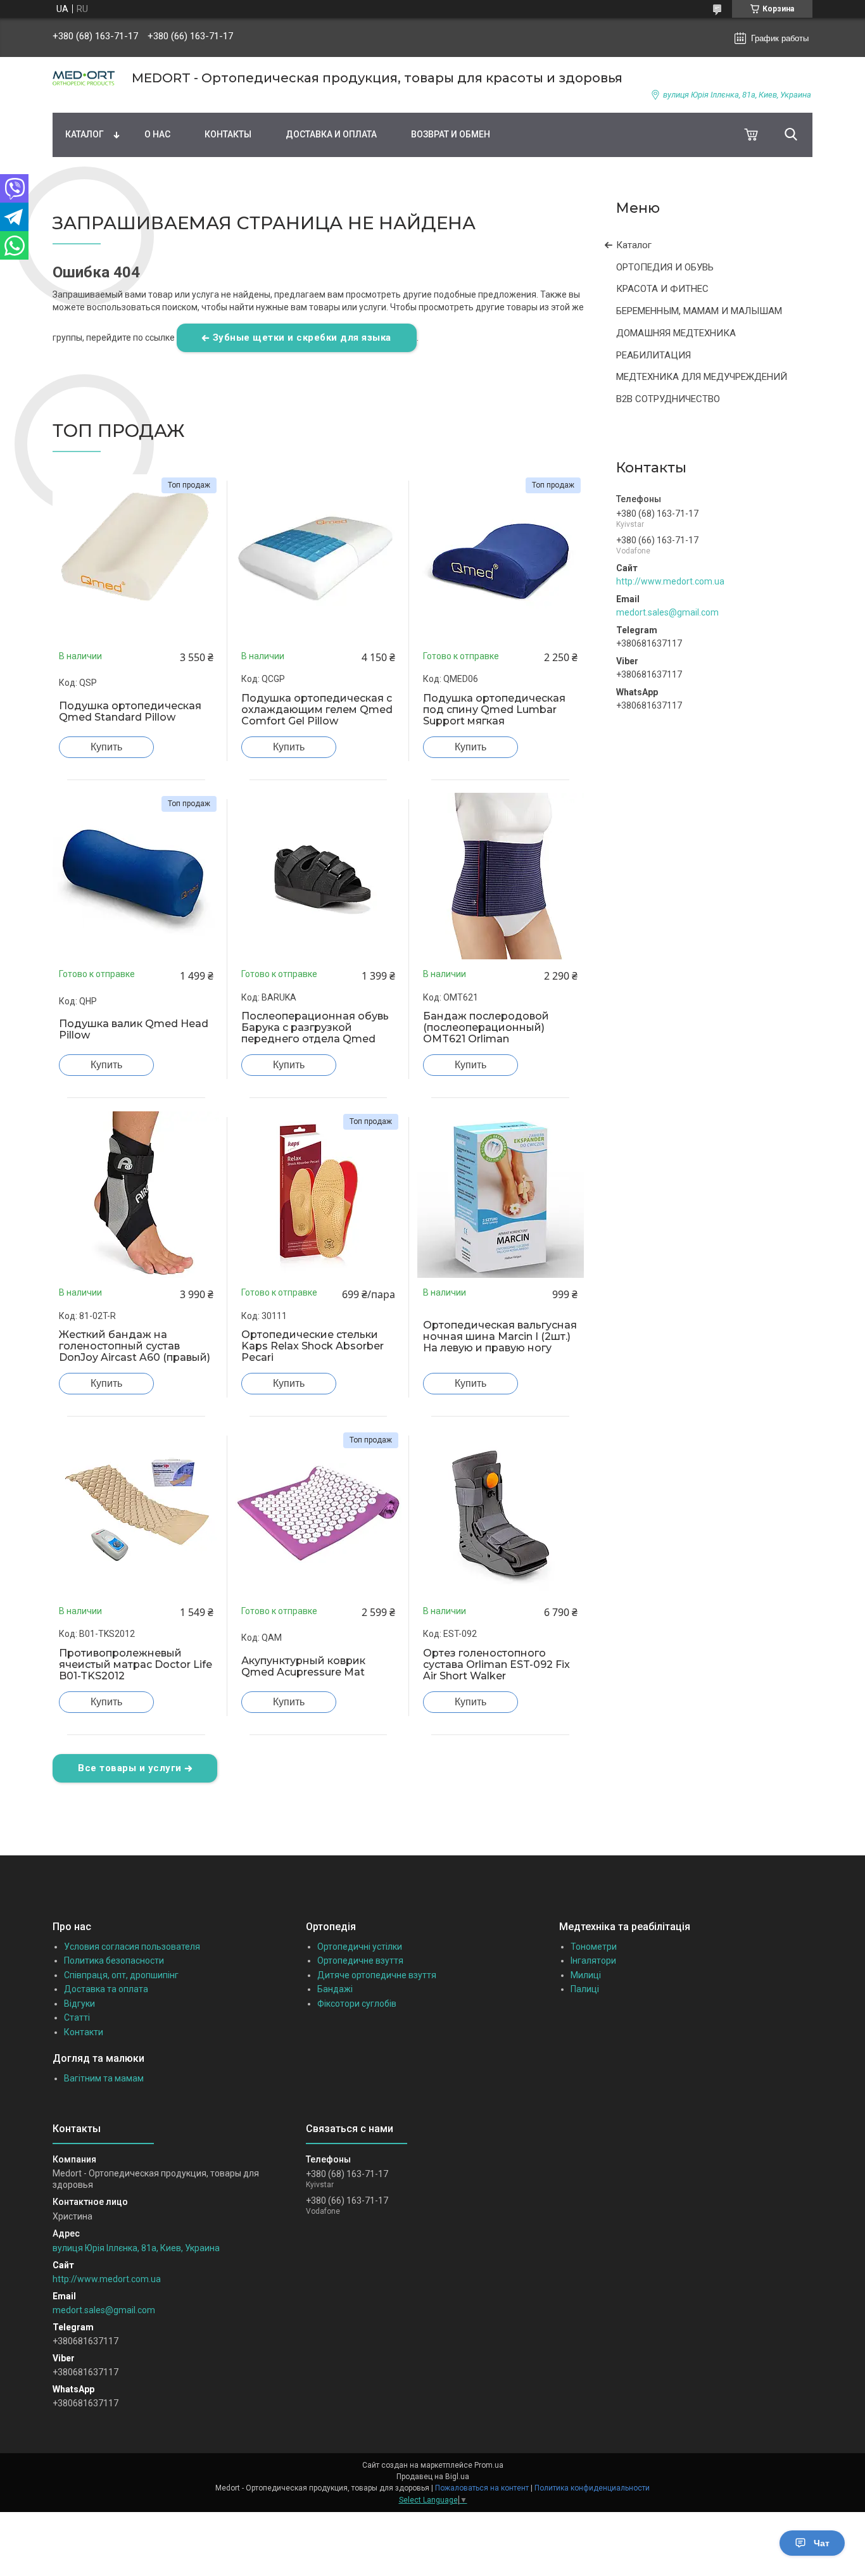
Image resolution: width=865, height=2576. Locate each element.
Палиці (585, 1989)
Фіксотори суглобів (357, 2004)
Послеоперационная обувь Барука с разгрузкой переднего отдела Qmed (315, 1028)
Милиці (586, 1975)
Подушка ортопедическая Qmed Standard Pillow (130, 712)
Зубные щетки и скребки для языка (302, 338)
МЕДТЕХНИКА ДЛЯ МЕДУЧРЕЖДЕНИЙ (702, 377)
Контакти (84, 2032)
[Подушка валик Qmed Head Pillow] (136, 876)
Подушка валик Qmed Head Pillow (134, 1030)
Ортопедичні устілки (360, 1947)
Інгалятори (593, 1960)
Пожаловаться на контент (482, 2488)
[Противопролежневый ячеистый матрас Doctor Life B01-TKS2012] (136, 1513)
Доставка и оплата (331, 134)
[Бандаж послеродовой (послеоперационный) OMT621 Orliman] (500, 876)
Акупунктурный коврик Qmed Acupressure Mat (303, 1667)
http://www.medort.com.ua (670, 581)
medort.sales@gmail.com (667, 612)
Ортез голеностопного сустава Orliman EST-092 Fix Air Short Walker (496, 1665)
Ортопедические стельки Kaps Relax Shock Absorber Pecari (313, 1346)
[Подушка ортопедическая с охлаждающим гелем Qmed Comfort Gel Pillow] (319, 558)
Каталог (85, 134)
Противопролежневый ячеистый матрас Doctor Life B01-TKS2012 (136, 1665)
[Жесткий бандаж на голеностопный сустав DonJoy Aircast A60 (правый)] (136, 1194)
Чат (822, 2543)
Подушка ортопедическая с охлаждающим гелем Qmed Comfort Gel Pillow (317, 710)
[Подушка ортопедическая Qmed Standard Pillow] (136, 558)
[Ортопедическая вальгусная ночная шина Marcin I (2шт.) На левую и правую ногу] (500, 1194)
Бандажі (335, 1989)
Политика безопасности (114, 1960)
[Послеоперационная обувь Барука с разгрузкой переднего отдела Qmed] (319, 876)
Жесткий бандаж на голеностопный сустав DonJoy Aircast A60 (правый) (135, 1346)
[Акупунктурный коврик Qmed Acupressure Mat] (319, 1513)
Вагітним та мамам (104, 2078)
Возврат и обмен (451, 134)
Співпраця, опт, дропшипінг (121, 1975)
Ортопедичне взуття (360, 1960)
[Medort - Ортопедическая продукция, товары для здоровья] (84, 78)
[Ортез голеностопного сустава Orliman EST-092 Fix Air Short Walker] (500, 1513)
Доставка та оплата (106, 1989)
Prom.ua (489, 2465)
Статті (77, 2017)
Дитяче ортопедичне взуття (377, 1975)
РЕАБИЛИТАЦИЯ (653, 355)
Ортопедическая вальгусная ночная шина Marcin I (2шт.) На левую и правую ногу (500, 1337)
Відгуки (79, 2004)
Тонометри (594, 1947)
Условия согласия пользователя (132, 1947)
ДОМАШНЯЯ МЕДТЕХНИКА (676, 333)
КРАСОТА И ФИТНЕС (662, 289)
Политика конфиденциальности (592, 2488)
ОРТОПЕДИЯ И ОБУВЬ (665, 267)
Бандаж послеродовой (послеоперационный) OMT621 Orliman (486, 1028)
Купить (106, 747)
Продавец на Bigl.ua (433, 2477)
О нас (157, 134)
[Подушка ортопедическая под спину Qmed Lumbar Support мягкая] (500, 558)
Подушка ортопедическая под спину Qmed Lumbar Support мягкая (494, 710)
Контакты (228, 134)
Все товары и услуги (130, 1768)
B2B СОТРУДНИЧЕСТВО (668, 399)
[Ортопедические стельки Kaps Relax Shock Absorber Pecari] (319, 1194)
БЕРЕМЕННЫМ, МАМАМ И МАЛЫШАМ (699, 311)
